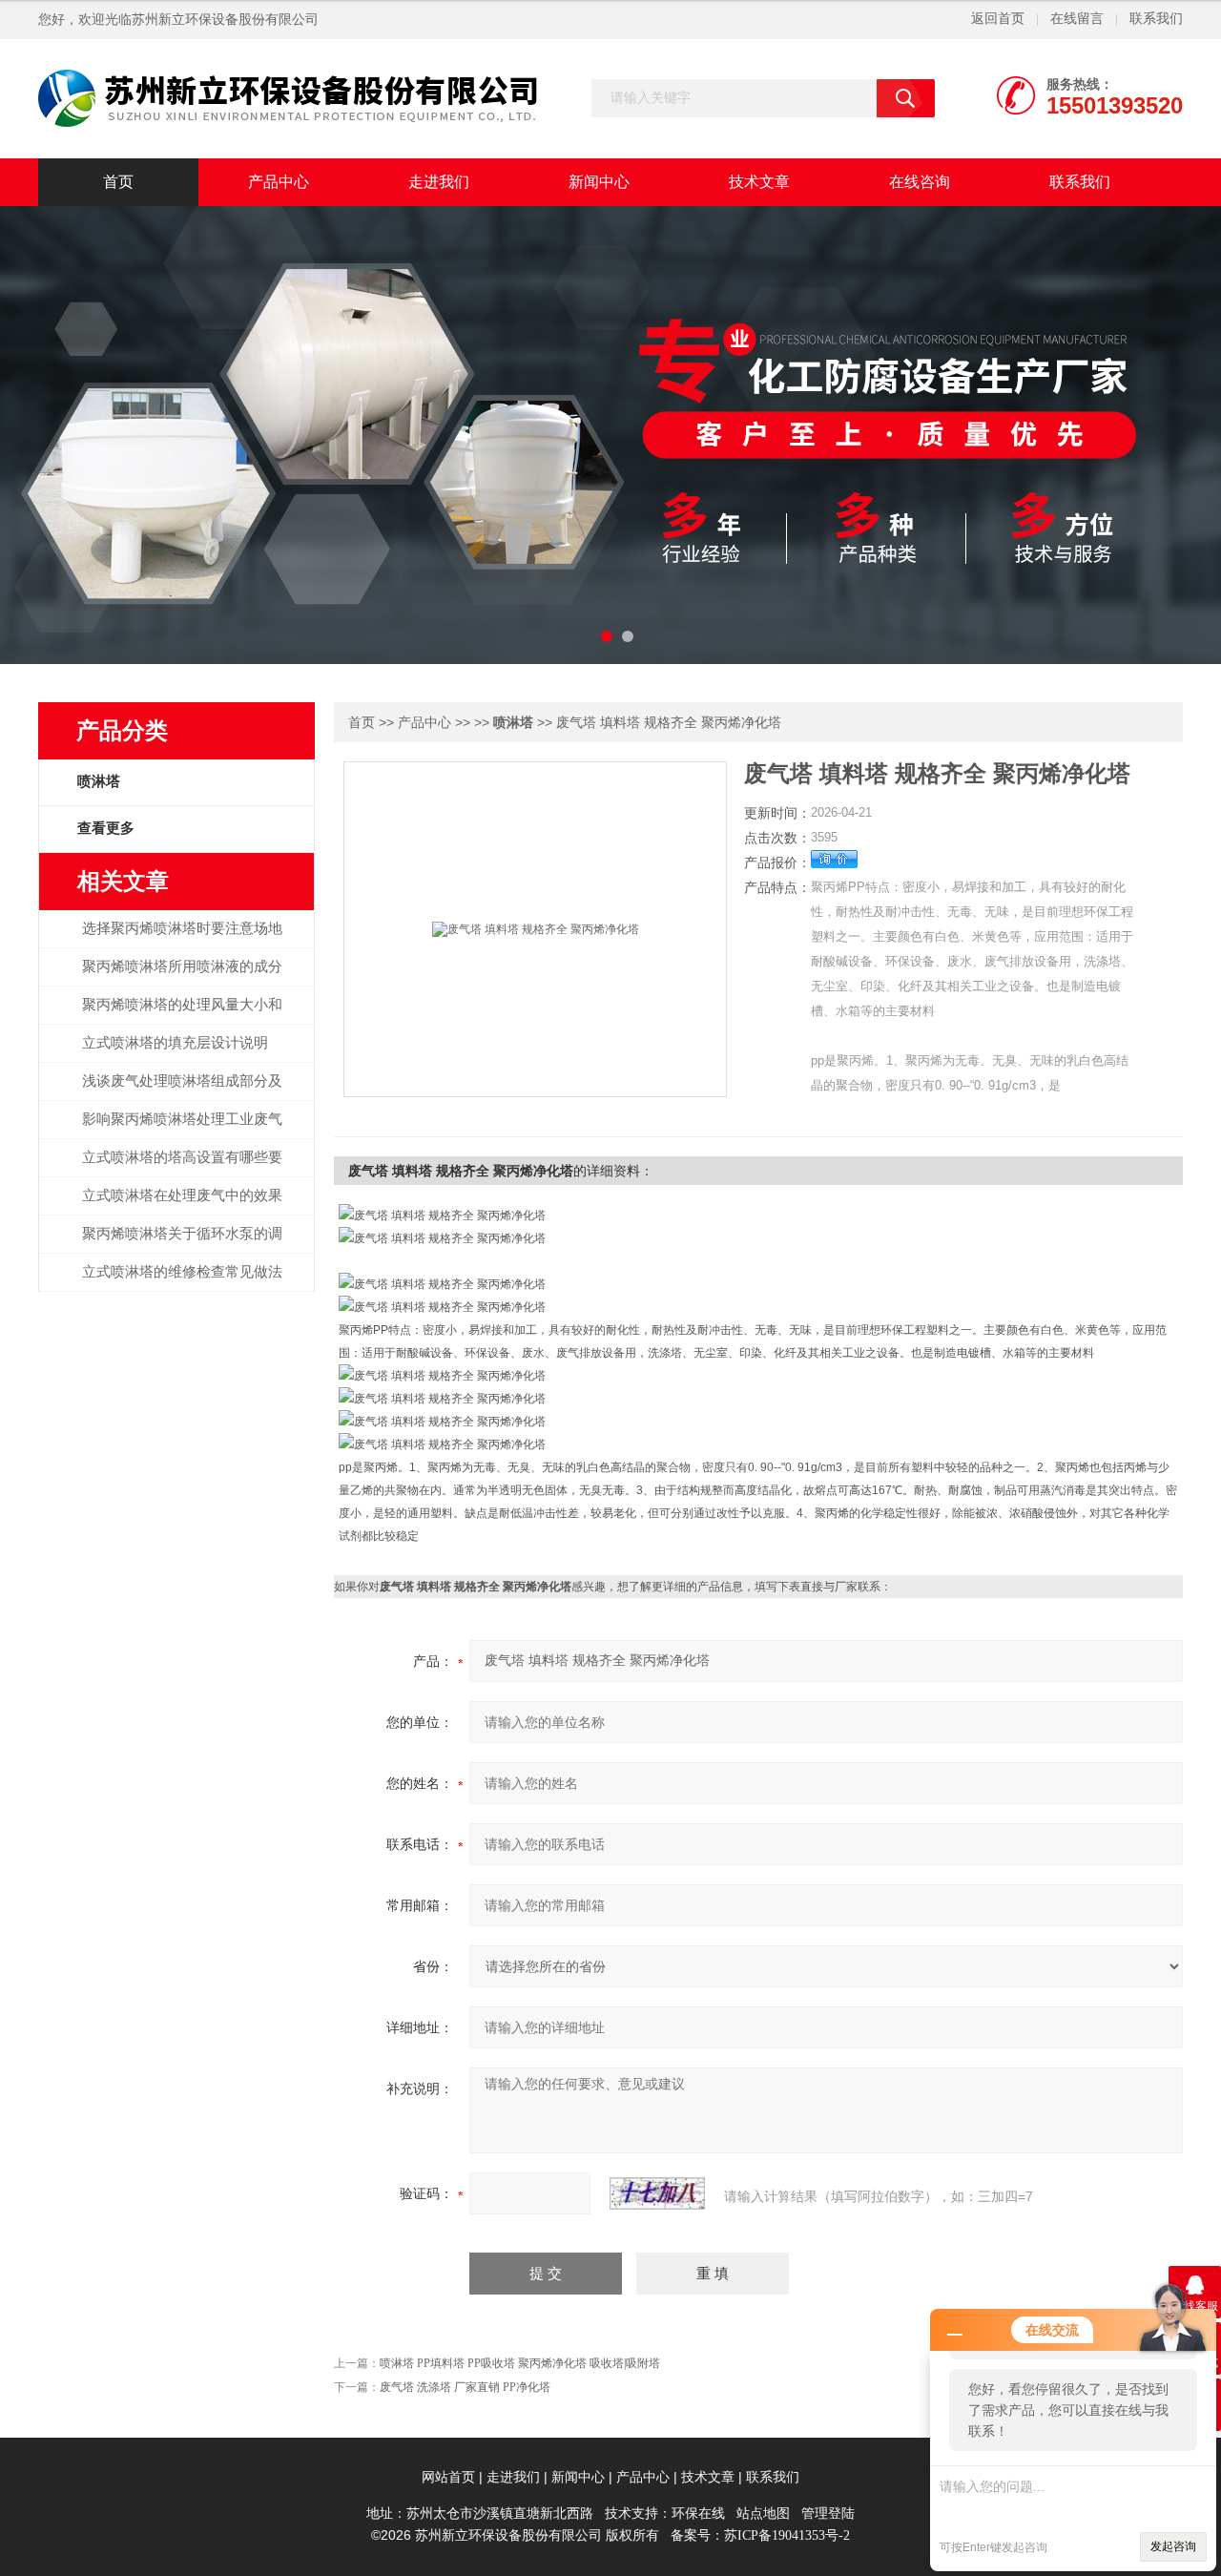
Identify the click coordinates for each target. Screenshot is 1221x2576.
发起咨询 (1173, 2546)
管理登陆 (828, 2514)
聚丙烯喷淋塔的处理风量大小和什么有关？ (182, 1015)
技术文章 (759, 182)
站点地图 (763, 2514)
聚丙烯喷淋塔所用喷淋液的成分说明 (182, 977)
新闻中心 (599, 182)
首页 (118, 182)
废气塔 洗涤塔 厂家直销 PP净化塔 (465, 2387)
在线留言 (1077, 19)
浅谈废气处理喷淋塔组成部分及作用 (182, 1091)
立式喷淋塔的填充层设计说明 (175, 1043)
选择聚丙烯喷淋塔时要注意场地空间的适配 (182, 939)
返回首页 (998, 19)
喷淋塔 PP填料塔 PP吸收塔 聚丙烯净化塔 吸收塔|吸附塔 (520, 2363)
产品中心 (279, 182)
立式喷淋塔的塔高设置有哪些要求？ (182, 1168)
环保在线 (698, 2514)
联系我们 (1156, 19)
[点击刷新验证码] (657, 2193)
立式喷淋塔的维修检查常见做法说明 (182, 1282)
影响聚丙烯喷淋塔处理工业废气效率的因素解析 (182, 1130)
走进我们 (439, 182)
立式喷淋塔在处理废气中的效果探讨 (182, 1206)
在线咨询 (920, 182)
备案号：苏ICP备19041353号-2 (760, 2535)
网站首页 (448, 2477)
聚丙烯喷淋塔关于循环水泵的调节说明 (182, 1244)
